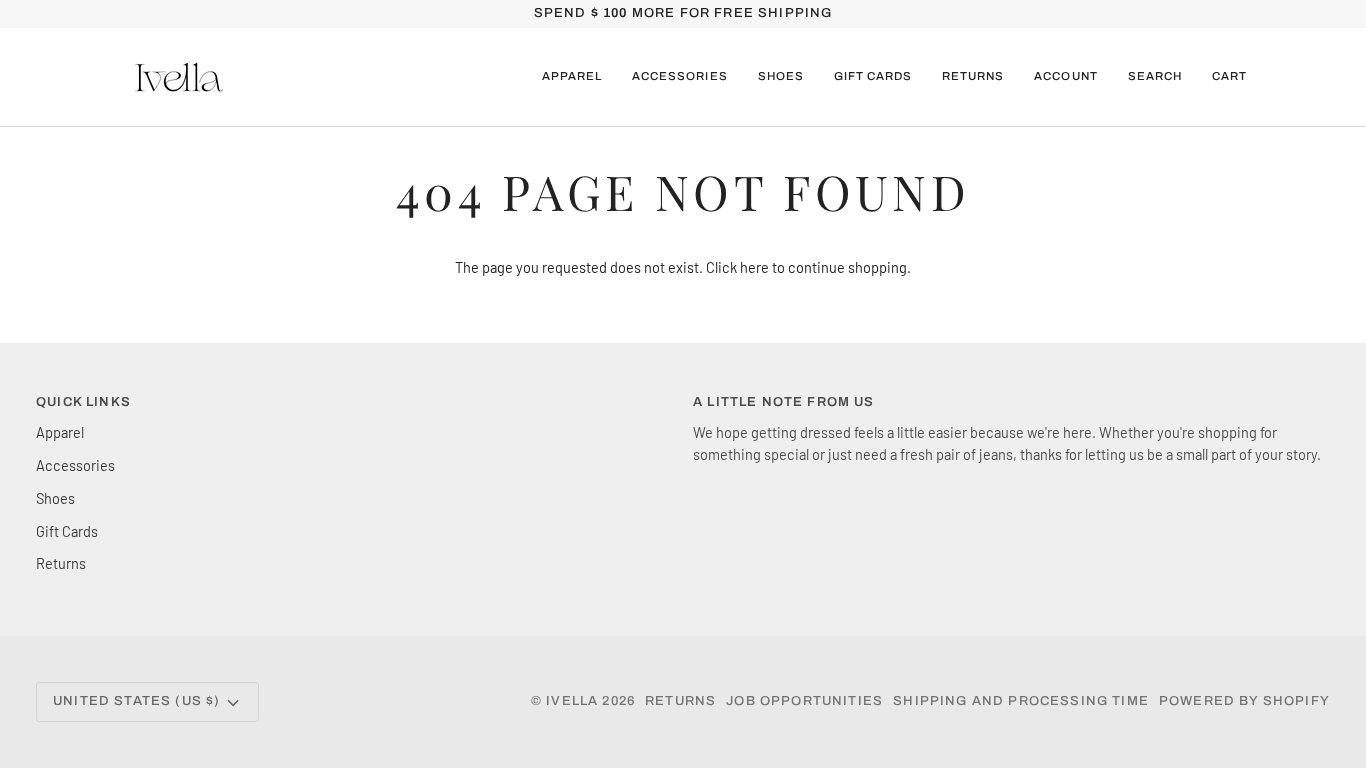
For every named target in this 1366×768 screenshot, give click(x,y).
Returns (61, 563)
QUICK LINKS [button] (83, 402)
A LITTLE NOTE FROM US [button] (784, 402)
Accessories (75, 465)
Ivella (572, 701)
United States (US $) (136, 701)
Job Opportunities (804, 701)
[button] (572, 77)
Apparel (60, 432)
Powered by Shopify (1244, 701)
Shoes (55, 498)
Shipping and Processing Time (1021, 701)
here (754, 267)
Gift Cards (67, 531)
